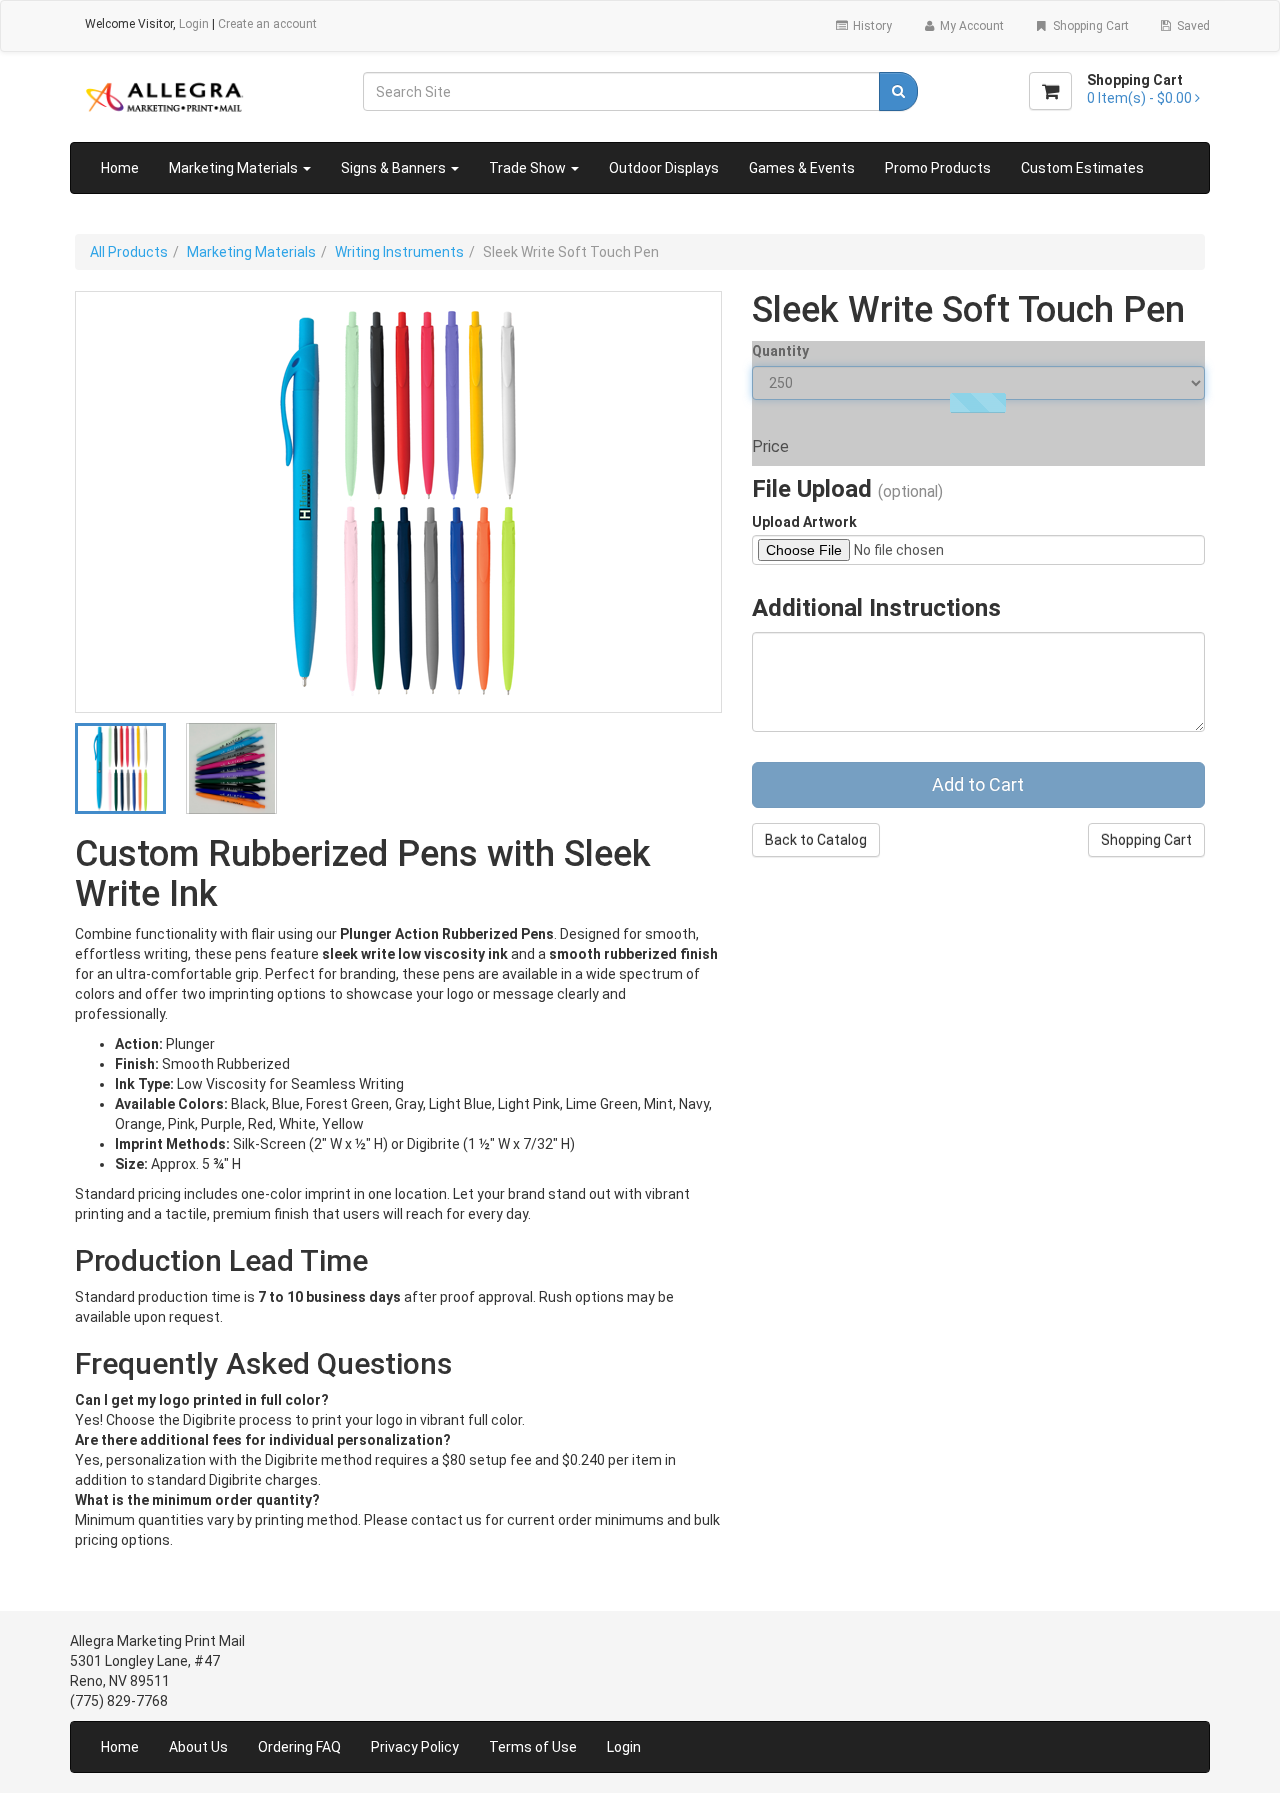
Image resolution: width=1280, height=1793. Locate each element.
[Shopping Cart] (1050, 91)
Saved (1192, 26)
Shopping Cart (1089, 26)
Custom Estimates (1082, 168)
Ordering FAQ (299, 1747)
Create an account (267, 24)
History (871, 26)
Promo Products (938, 168)
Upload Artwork (804, 522)
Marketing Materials (235, 168)
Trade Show (529, 168)
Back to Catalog (816, 840)
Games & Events (802, 168)
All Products (129, 252)
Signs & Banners (395, 168)
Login (194, 24)
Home (120, 168)
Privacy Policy (415, 1747)
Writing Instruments (399, 252)
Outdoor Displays (664, 168)
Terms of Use (533, 1747)
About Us (198, 1747)
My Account (970, 26)
